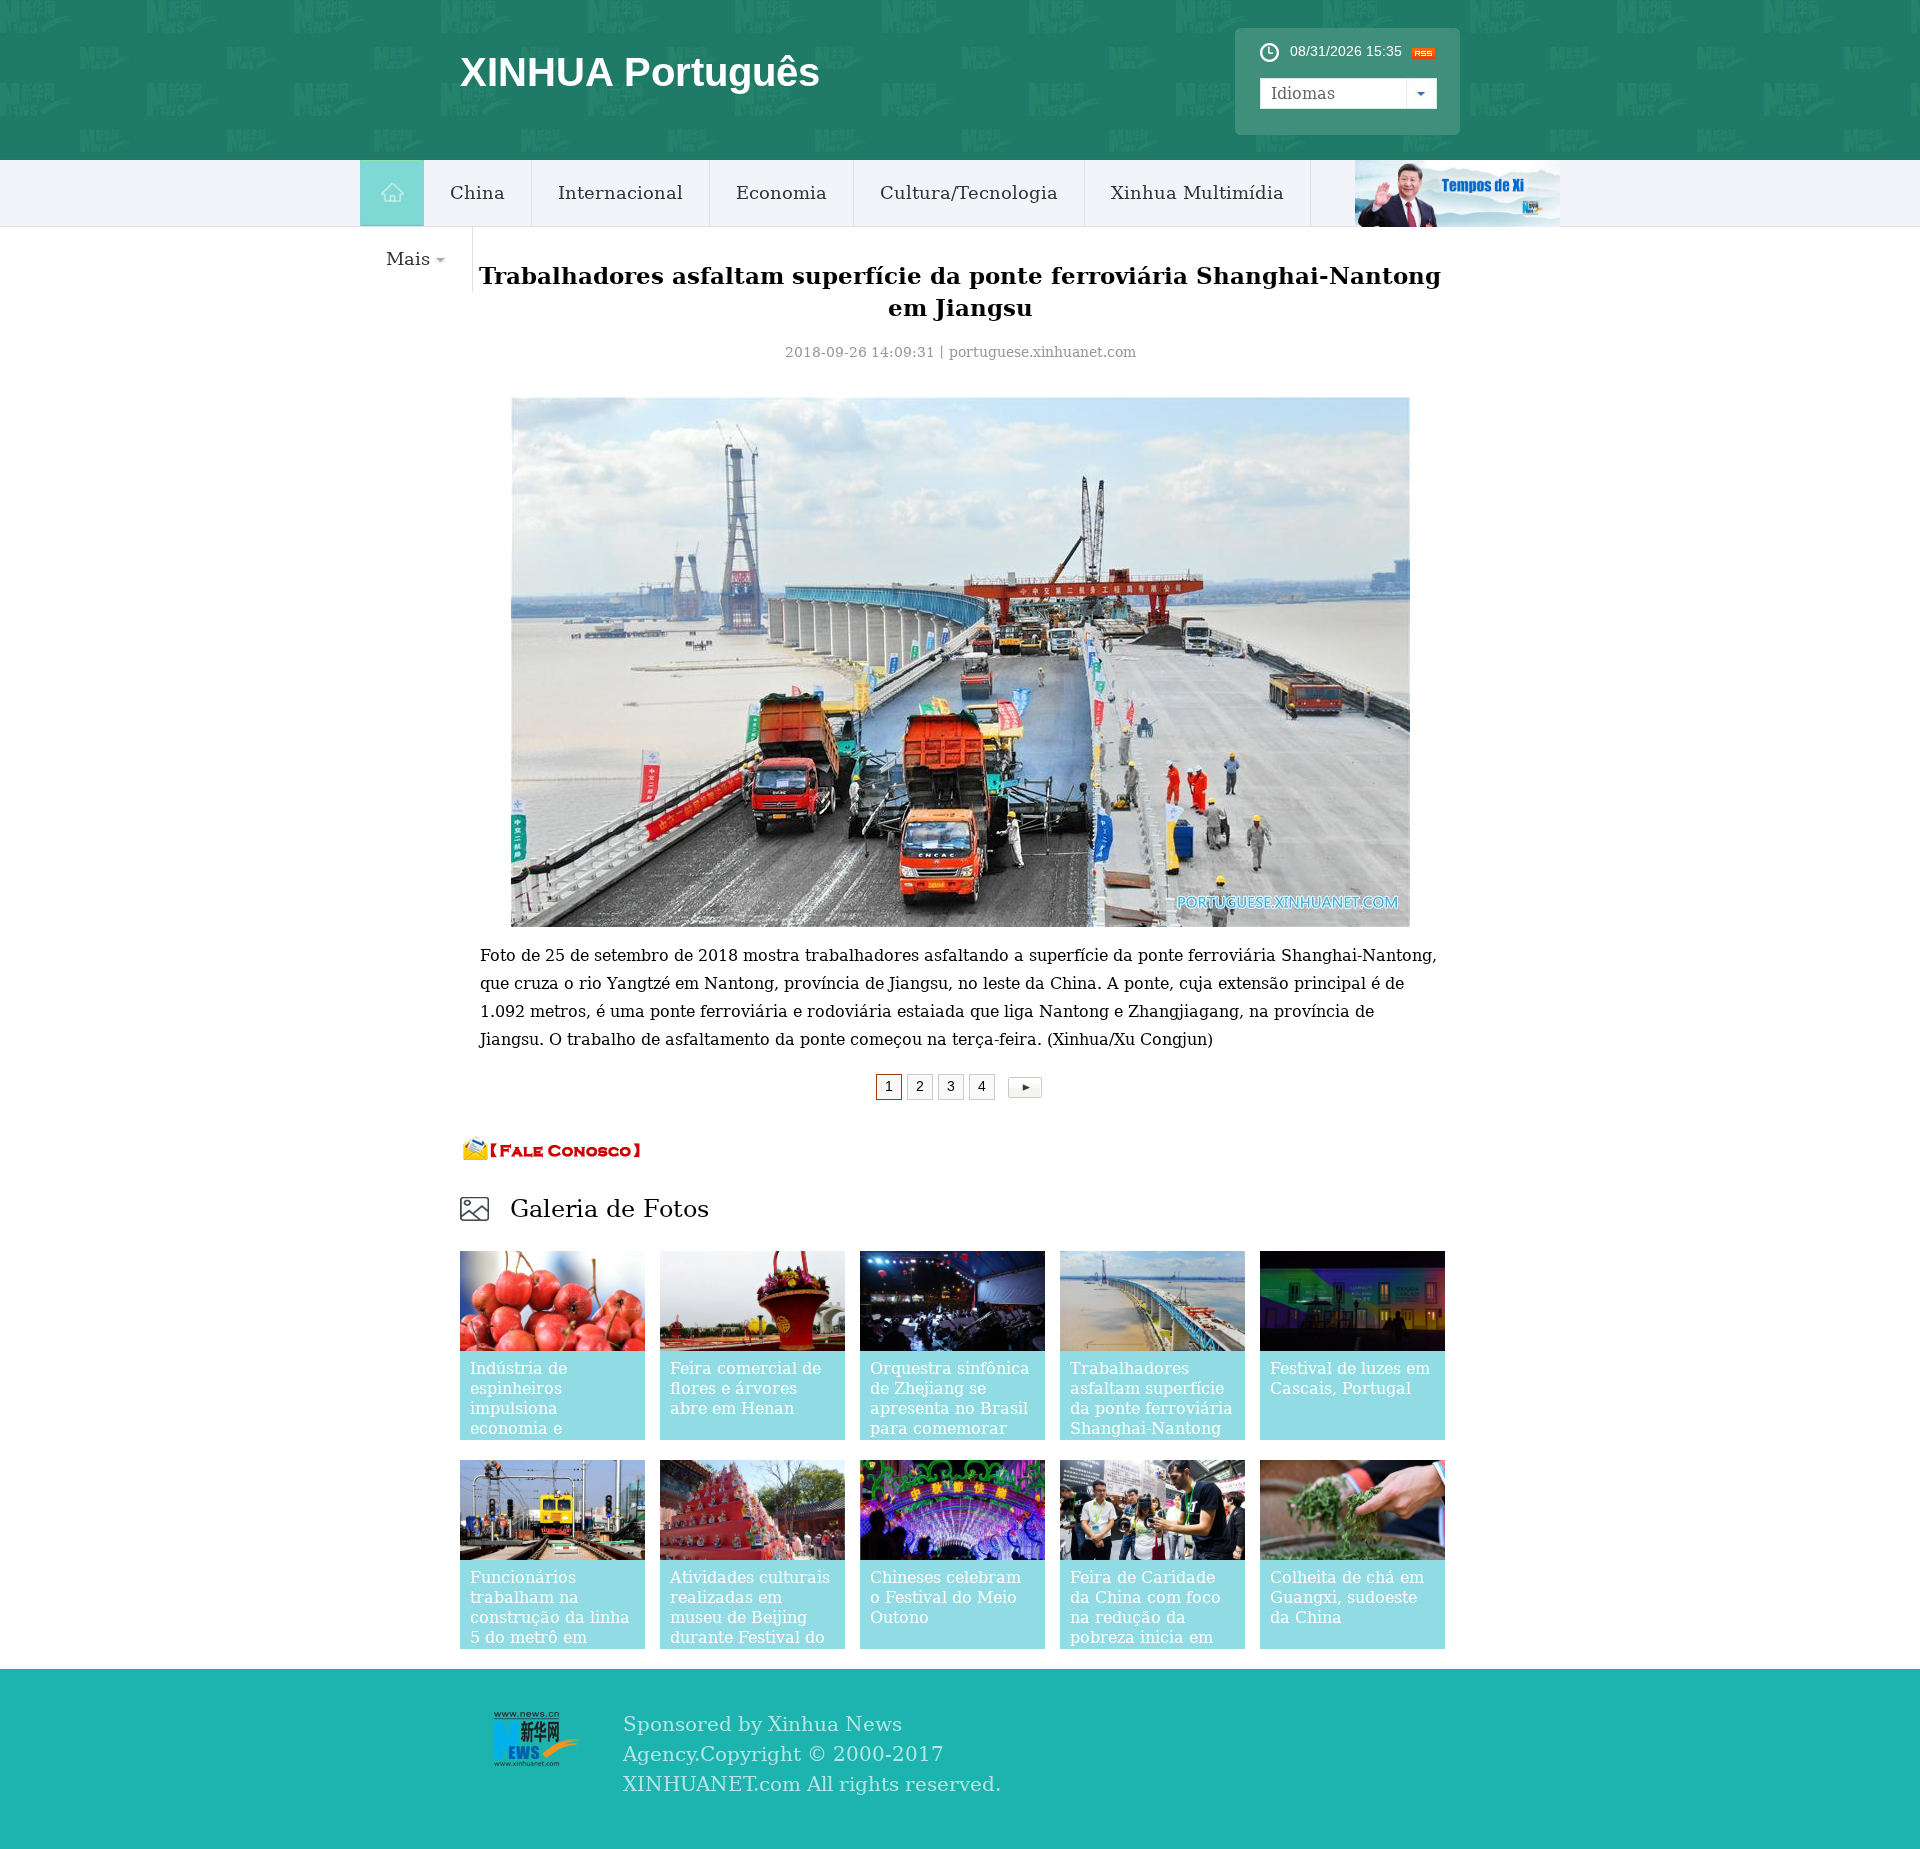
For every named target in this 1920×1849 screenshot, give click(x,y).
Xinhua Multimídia (1197, 192)
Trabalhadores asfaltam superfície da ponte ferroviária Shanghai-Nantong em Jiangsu (1151, 1408)
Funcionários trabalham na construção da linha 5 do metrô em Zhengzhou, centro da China (550, 1627)
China (477, 192)
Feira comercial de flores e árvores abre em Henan (745, 1388)
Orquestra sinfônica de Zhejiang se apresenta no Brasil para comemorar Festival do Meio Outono (950, 1418)
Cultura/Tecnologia (969, 192)
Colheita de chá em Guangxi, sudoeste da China (1347, 1597)
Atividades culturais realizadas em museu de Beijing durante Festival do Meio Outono (750, 1617)
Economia (781, 192)
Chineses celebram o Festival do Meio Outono (945, 1597)
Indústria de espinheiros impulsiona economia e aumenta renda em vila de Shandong (545, 1418)
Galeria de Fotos (609, 1209)
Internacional (620, 192)
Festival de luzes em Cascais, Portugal (1350, 1378)
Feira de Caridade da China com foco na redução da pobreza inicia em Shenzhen (1145, 1617)
